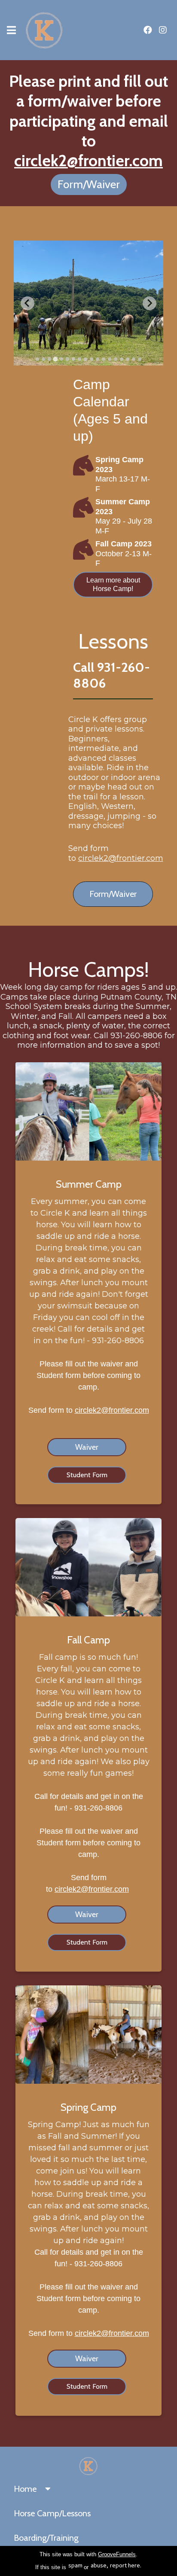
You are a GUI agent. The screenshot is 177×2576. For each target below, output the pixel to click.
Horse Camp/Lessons (52, 2513)
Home (25, 2489)
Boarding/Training (46, 2538)
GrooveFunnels (117, 2554)
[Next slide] (150, 303)
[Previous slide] (27, 303)
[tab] (37, 359)
